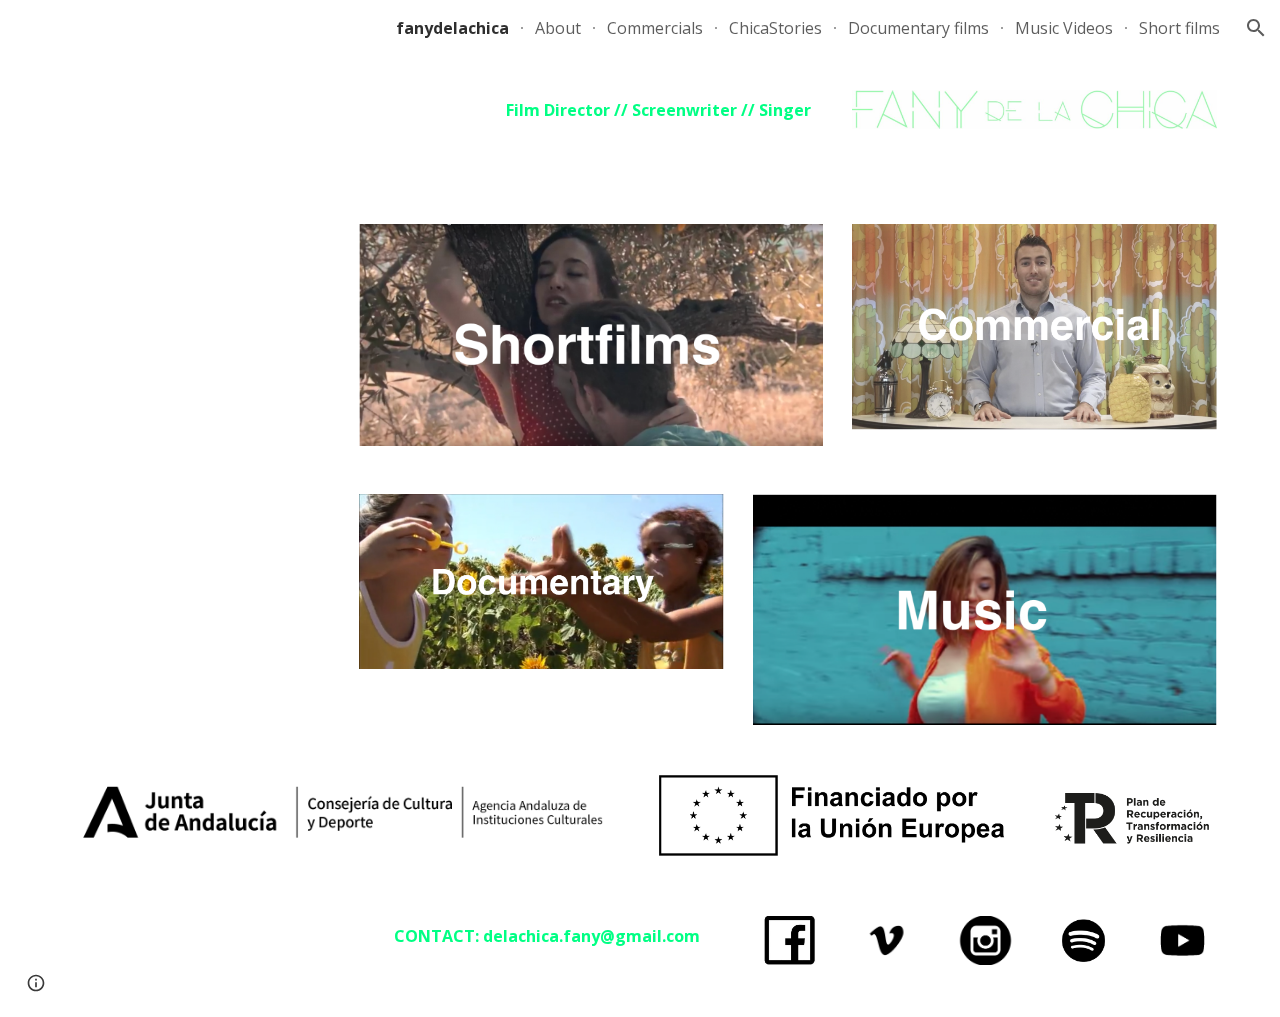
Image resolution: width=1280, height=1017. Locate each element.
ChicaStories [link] (775, 28)
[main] (591, 110)
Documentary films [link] (918, 28)
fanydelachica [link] (452, 28)
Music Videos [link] (1064, 28)
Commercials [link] (655, 28)
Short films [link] (1179, 28)
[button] (1256, 28)
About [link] (558, 28)
